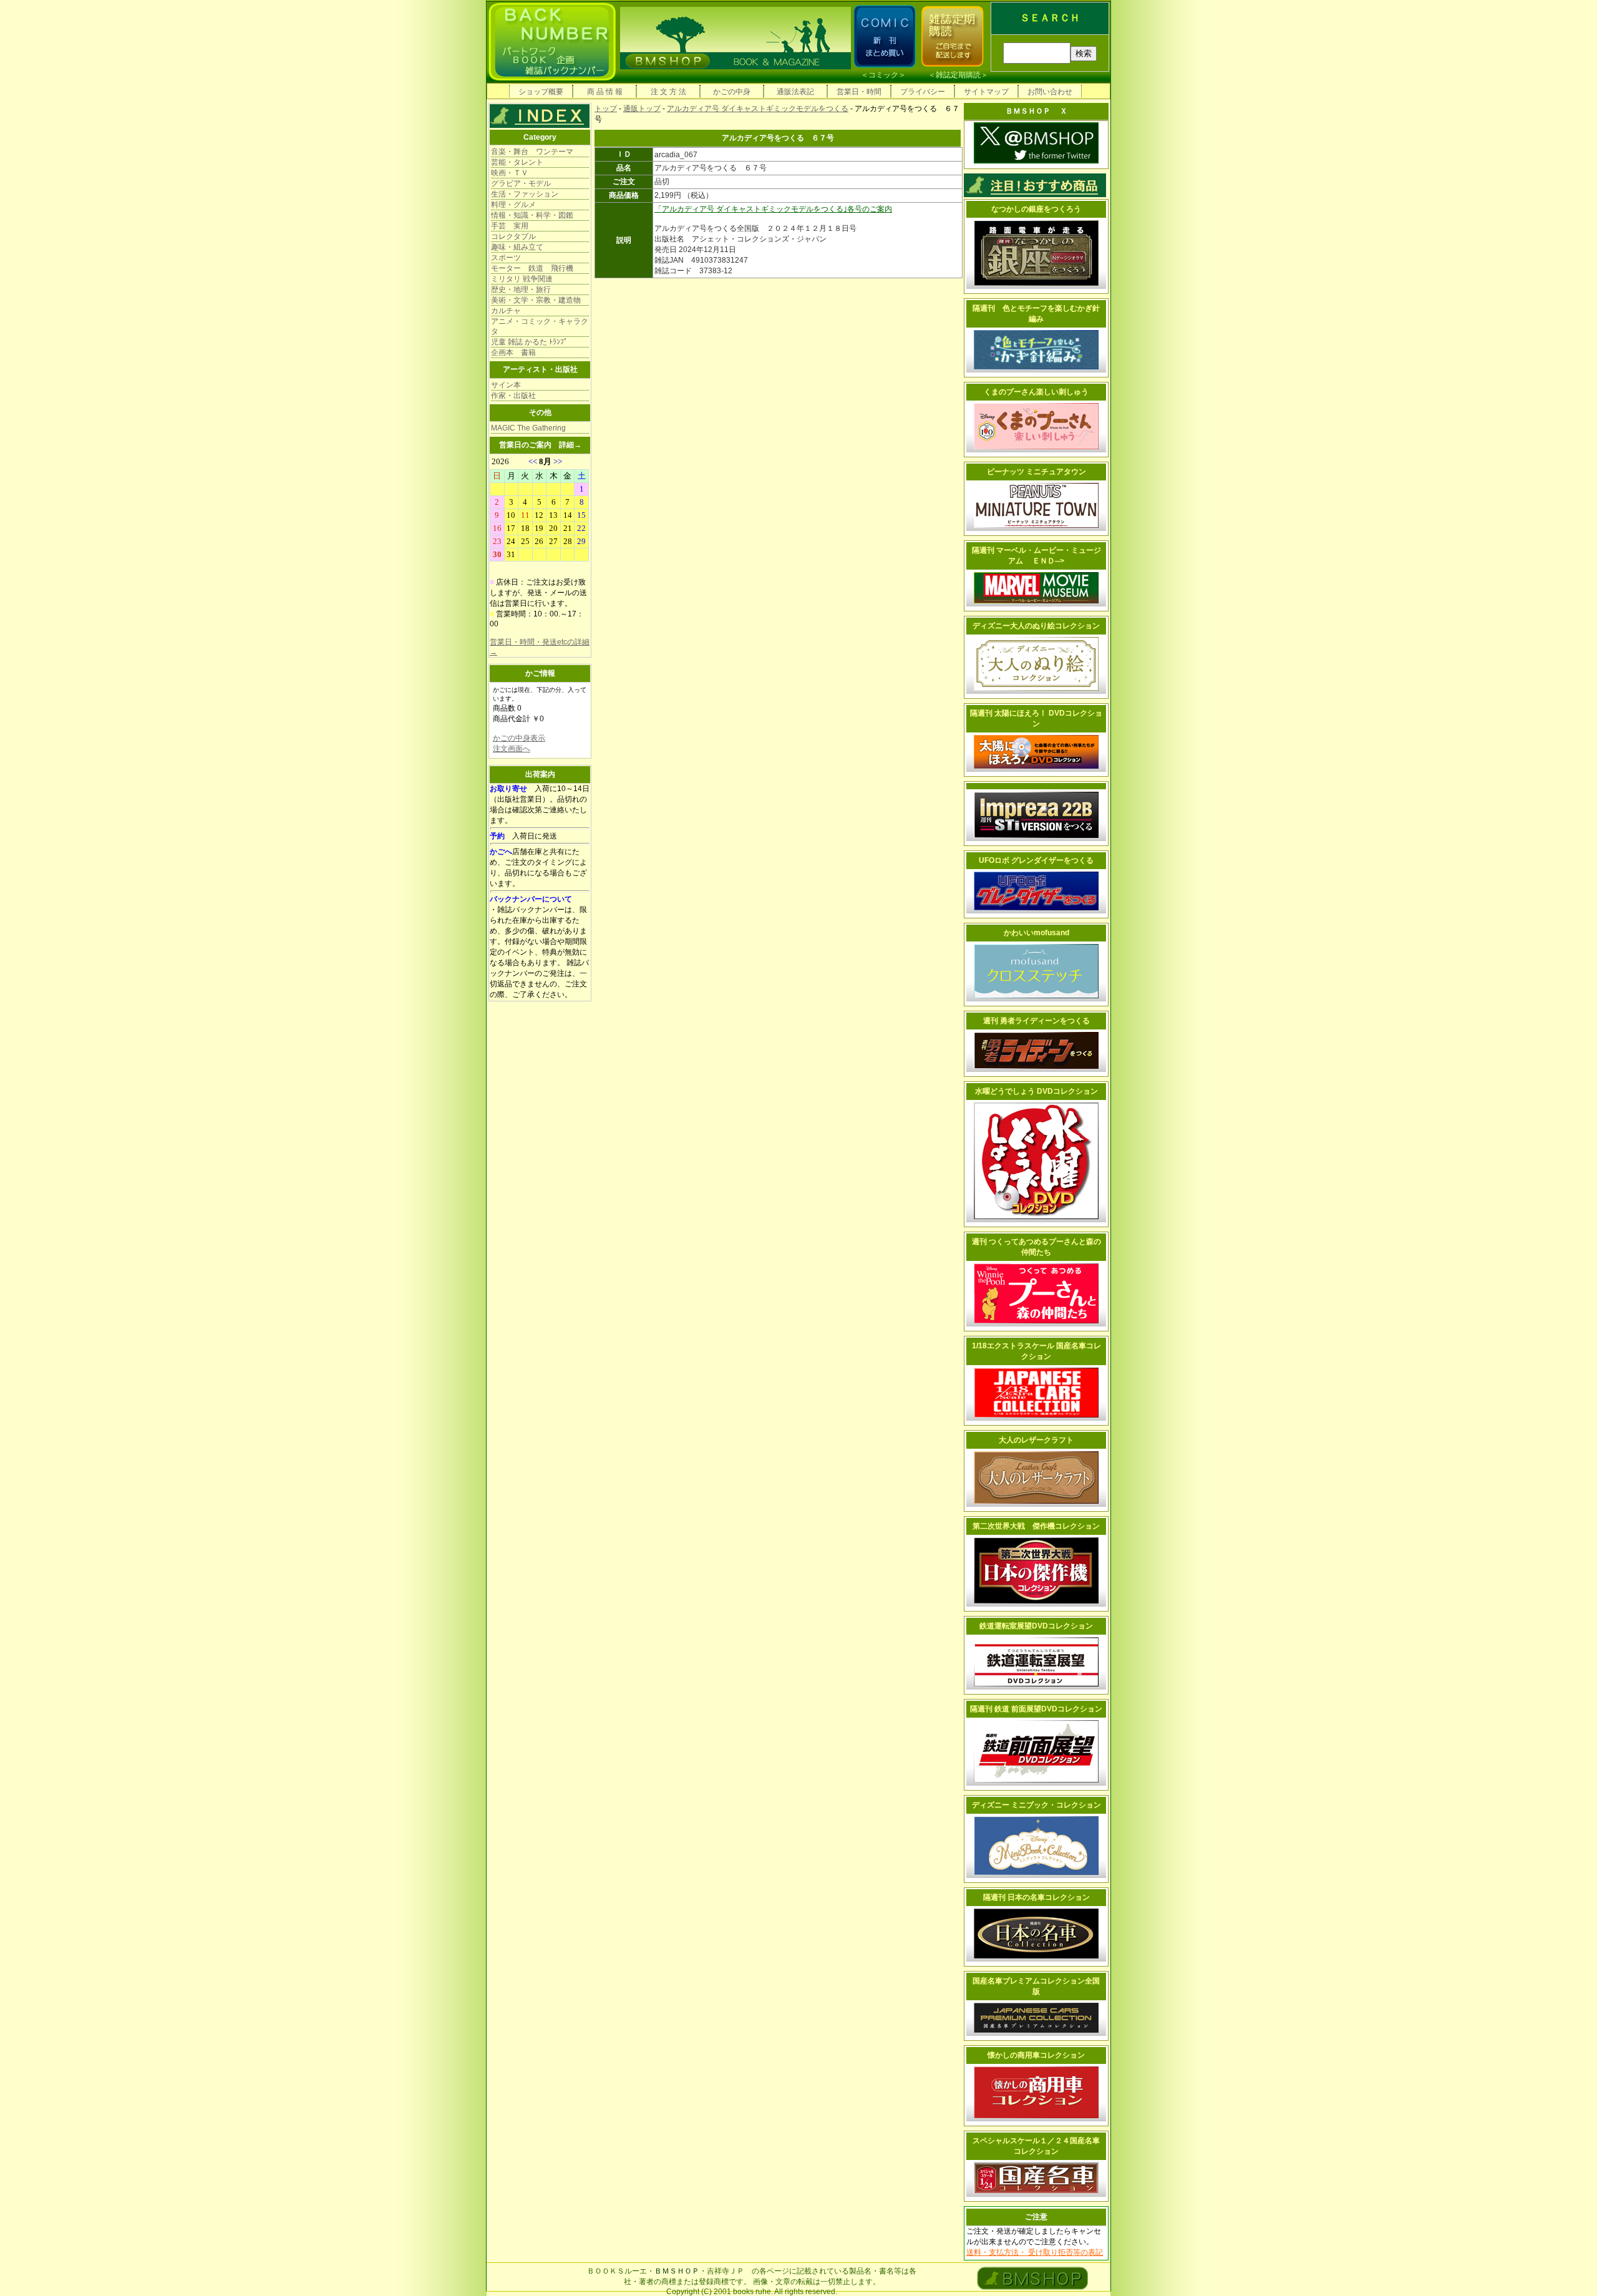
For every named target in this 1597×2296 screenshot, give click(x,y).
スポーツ (506, 258)
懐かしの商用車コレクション (1036, 2055)
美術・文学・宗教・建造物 (536, 300)
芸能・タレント (517, 162)
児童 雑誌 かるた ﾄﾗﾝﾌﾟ (529, 342)
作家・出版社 (513, 396)
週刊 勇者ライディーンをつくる (1036, 1021)
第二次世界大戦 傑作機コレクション (1036, 1526)
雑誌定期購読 (958, 75)
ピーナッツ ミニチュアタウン (1036, 472)
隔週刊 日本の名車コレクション (1036, 1897)
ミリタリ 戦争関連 (522, 279)
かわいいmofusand (1036, 933)
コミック (883, 75)
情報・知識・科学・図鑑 (532, 215)
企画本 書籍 (513, 353)
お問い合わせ (1050, 92)
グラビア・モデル (521, 183)
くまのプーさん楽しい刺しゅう (1036, 392)
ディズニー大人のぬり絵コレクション (1036, 626)
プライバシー (923, 92)
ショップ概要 (541, 92)
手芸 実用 (510, 226)
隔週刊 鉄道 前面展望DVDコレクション (1036, 1709)
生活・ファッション (525, 194)
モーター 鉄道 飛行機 (532, 268)
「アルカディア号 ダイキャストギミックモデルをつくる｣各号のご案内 (773, 209)
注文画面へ (512, 749)
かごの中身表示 (519, 738)
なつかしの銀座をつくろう (1036, 209)
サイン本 (506, 385)
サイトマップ (986, 92)
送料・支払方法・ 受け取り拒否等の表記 (1035, 2252)
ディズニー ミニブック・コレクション (1036, 1805)
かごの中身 (732, 92)
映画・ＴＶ (510, 173)
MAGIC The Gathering (528, 428)
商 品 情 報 (605, 92)
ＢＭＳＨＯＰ (677, 2271)
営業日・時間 (859, 92)
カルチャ (506, 311)
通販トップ (642, 109)
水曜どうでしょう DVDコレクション (1036, 1091)
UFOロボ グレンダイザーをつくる (1036, 860)
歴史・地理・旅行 (521, 289)
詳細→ (570, 445)
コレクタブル (513, 236)
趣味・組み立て (517, 247)
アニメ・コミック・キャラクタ (540, 326)
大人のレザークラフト (1036, 1440)
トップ (606, 109)
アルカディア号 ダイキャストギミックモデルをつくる (758, 109)
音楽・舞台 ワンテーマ (532, 152)
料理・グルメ (513, 205)
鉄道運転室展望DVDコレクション (1036, 1626)
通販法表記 (795, 92)
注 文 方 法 (668, 92)
